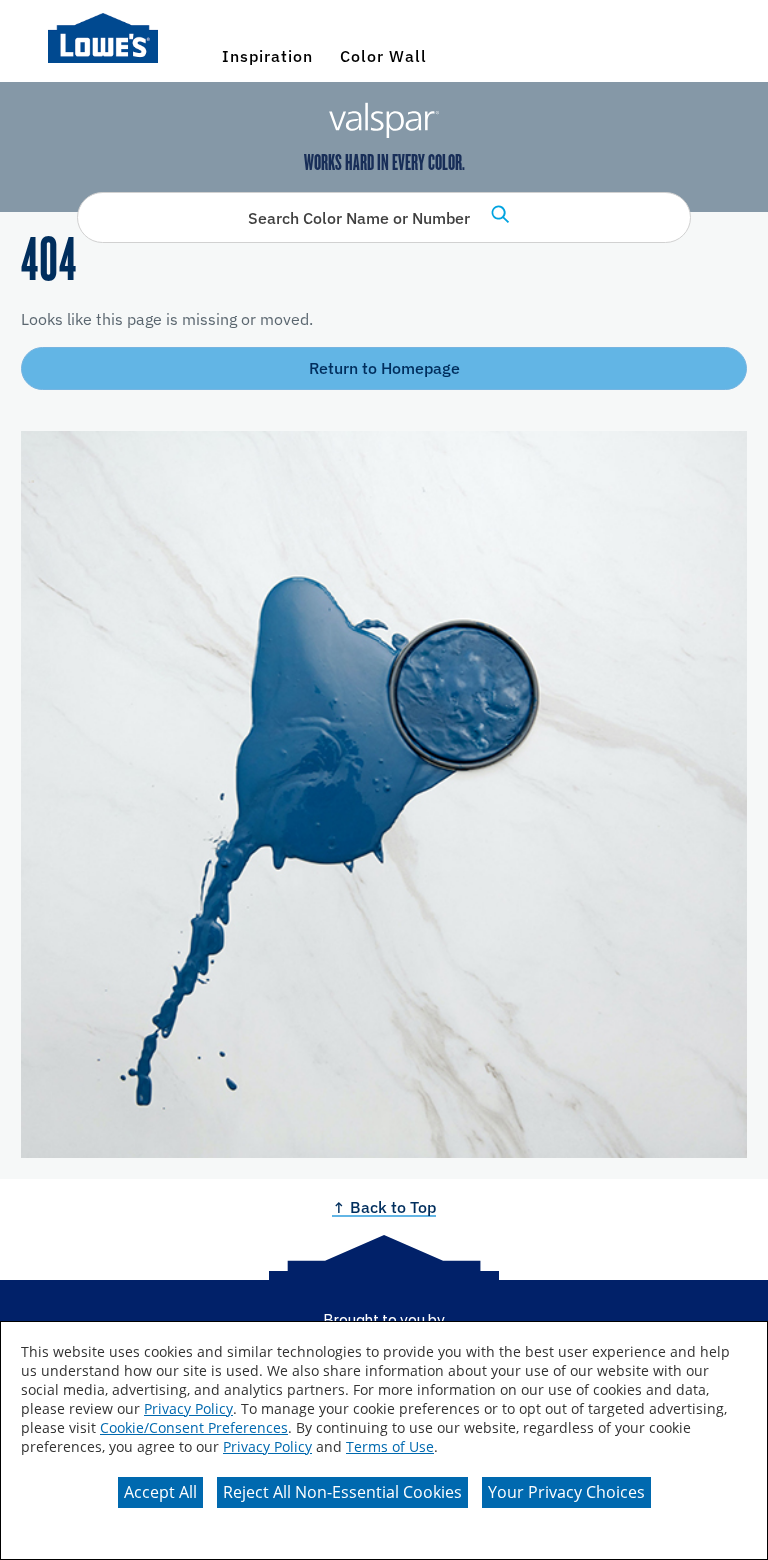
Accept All (160, 1492)
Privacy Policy (188, 1408)
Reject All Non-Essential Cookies (342, 1492)
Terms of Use (390, 1446)
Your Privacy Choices (566, 1492)
